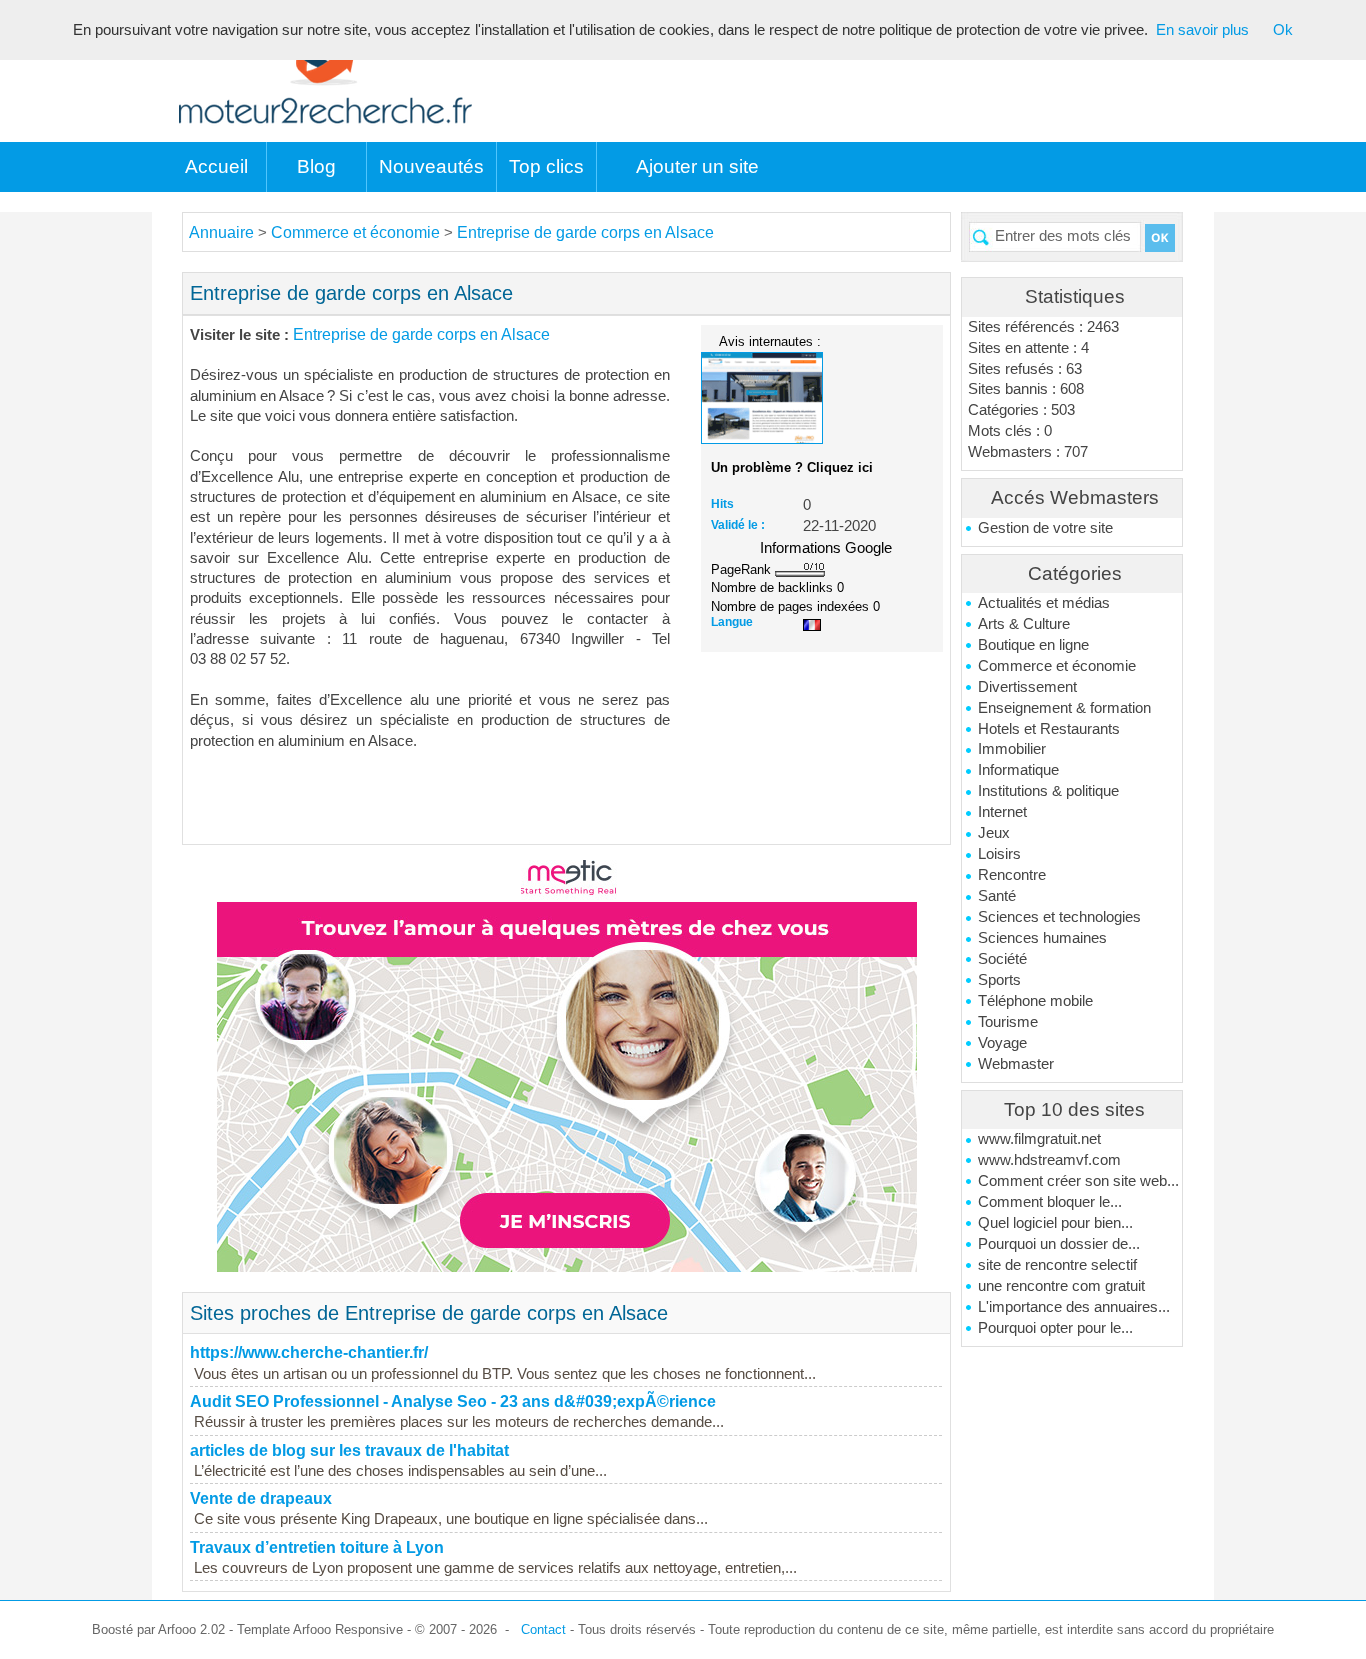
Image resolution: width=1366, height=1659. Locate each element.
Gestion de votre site (1045, 528)
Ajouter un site (697, 166)
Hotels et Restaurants (1049, 729)
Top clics (546, 166)
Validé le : (738, 525)
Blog (316, 166)
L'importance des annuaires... (1074, 1307)
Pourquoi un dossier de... (1059, 1244)
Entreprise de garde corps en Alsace (585, 232)
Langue (732, 622)
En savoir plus (1202, 30)
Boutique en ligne (1033, 645)
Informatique (1018, 770)
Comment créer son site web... (1078, 1181)
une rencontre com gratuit (1061, 1286)
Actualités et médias (1044, 603)
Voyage (1002, 1043)
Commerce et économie (1057, 666)
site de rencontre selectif (1057, 1265)
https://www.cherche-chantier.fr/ (309, 1352)
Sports (999, 980)
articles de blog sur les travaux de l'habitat (349, 1450)
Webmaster (1016, 1064)
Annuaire (221, 232)
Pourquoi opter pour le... (1055, 1328)
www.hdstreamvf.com (1049, 1160)
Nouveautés (431, 166)
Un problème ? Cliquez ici (792, 467)
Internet (1002, 812)
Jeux (994, 833)
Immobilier (1012, 749)
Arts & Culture (1024, 624)
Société (1002, 959)
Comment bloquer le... (1050, 1202)
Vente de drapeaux (261, 1498)
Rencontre (1012, 875)
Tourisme (1008, 1022)
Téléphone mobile (1035, 1001)
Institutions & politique (1048, 791)
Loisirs (999, 854)
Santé (997, 896)
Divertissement (1027, 687)
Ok (1283, 30)
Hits (722, 504)
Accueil (216, 166)
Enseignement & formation (1064, 708)
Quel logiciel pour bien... (1055, 1223)
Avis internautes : (770, 341)
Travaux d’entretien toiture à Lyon (317, 1547)
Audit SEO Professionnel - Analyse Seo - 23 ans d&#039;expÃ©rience (453, 1401)
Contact (543, 1629)
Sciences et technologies (1059, 917)
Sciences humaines (1042, 938)
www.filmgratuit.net (1039, 1139)
